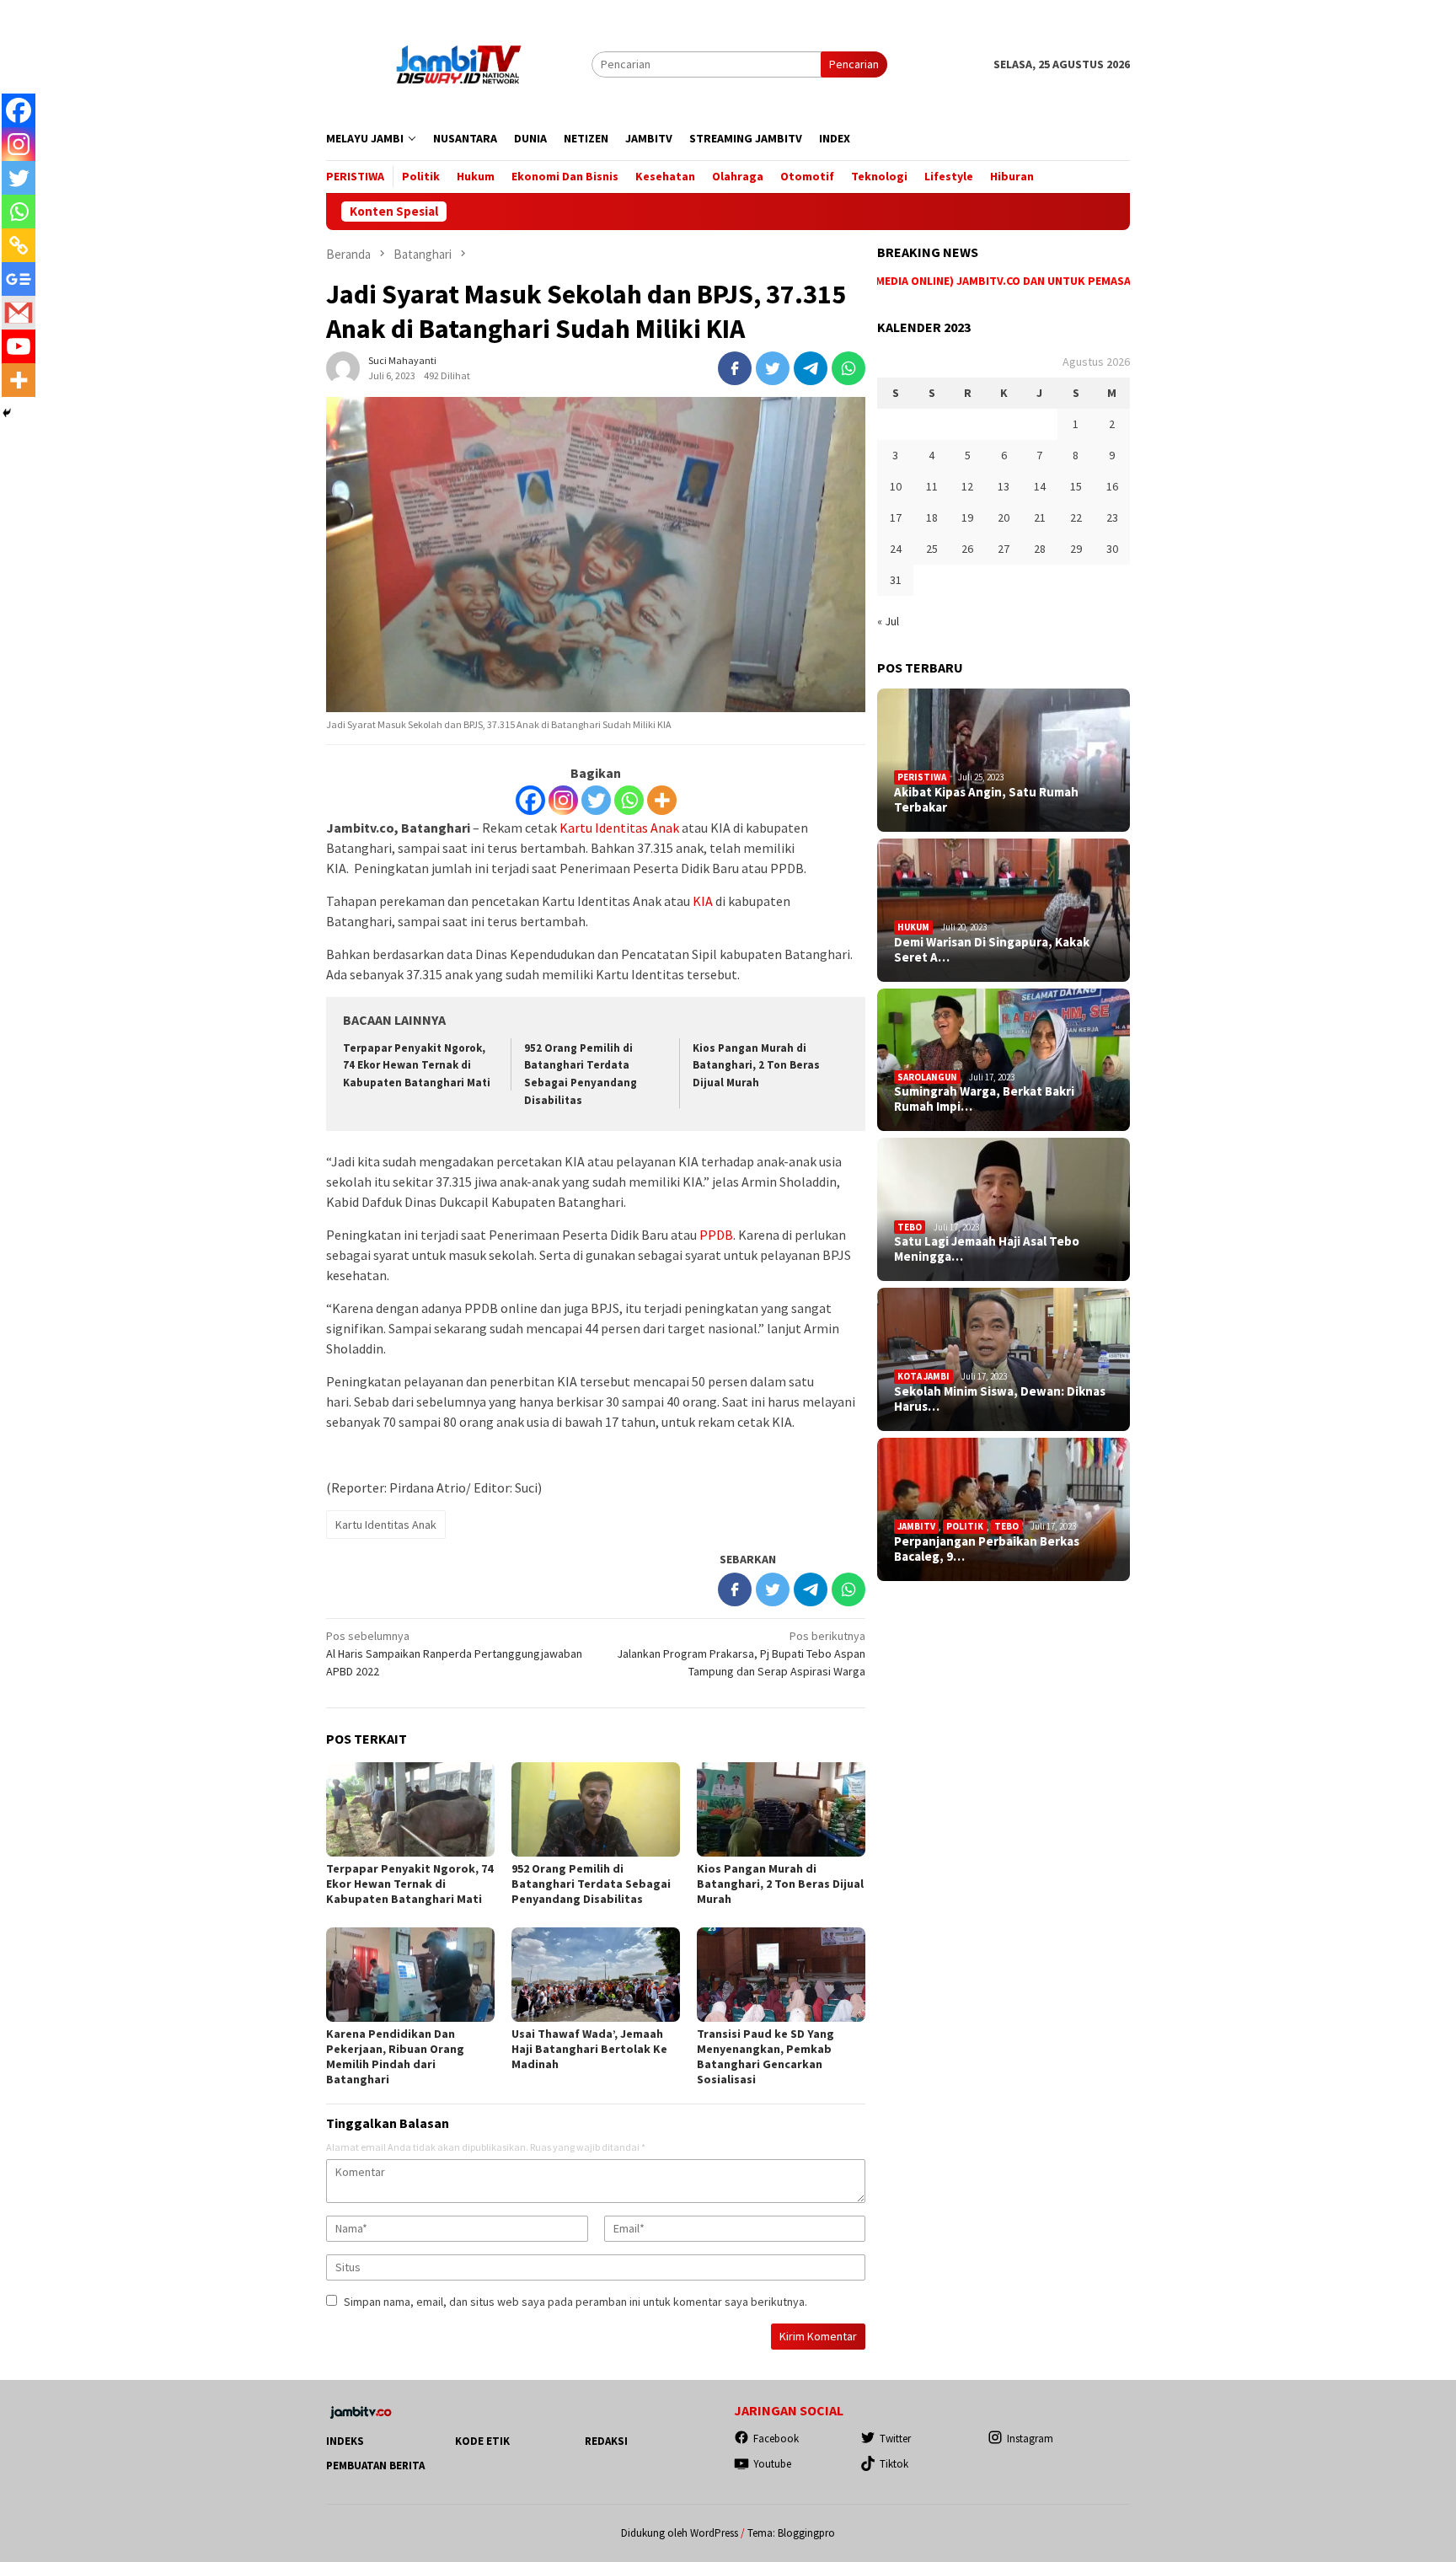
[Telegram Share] (811, 368)
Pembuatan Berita (375, 2466)
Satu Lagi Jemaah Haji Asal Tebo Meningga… (987, 1249)
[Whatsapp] (629, 800)
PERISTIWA (922, 777)
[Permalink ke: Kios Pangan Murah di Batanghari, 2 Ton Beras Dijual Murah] (781, 1809)
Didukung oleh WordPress (680, 2533)
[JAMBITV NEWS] (459, 63)
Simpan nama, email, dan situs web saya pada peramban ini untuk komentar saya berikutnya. (575, 2302)
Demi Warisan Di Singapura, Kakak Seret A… (992, 950)
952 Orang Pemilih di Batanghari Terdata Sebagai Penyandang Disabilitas (591, 1884)
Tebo (910, 1227)
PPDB (716, 1235)
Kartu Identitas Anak (619, 828)
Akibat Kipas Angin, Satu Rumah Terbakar (986, 800)
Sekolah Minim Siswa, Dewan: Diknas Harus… (1000, 1399)
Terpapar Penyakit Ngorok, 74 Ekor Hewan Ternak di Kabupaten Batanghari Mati (417, 1066)
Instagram (1030, 2439)
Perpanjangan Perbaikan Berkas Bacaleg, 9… (987, 1549)
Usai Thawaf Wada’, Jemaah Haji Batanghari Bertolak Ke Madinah (589, 2049)
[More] (662, 800)
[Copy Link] (19, 245)
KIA (703, 901)
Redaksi (606, 2441)
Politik (965, 1526)
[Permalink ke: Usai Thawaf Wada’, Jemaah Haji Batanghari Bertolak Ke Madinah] (596, 1975)
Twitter (895, 2439)
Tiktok (894, 2464)
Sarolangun (927, 1077)
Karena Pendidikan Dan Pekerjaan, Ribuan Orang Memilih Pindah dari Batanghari (395, 2056)
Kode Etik (482, 2441)
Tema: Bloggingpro (791, 2533)
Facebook (776, 2439)
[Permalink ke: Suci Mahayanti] (343, 367)
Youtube (772, 2464)
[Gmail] (19, 313)
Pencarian (854, 64)
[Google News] (19, 279)
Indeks (345, 2441)
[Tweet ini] (773, 368)
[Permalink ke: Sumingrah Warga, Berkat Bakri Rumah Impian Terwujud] (1004, 1060)
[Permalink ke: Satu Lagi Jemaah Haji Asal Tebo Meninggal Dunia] (1004, 1209)
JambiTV (916, 1526)
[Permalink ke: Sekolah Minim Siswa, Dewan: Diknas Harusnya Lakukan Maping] (1004, 1359)
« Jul (888, 621)
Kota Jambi (923, 1376)
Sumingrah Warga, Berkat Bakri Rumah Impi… (984, 1099)
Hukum (913, 927)
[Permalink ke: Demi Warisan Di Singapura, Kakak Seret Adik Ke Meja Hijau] (1004, 910)
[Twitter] (596, 800)
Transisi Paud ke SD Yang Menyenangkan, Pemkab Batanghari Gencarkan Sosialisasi (765, 2056)
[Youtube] (19, 346)
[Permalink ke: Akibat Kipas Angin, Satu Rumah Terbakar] (1004, 760)
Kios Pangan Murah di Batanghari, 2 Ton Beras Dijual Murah (756, 1066)
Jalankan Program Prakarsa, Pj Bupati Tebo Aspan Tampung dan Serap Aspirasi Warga (741, 1654)
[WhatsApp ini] (848, 368)
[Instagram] (563, 800)
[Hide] (7, 413)
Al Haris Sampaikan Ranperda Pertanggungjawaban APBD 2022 (454, 1654)
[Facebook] (530, 800)
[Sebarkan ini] (735, 368)
